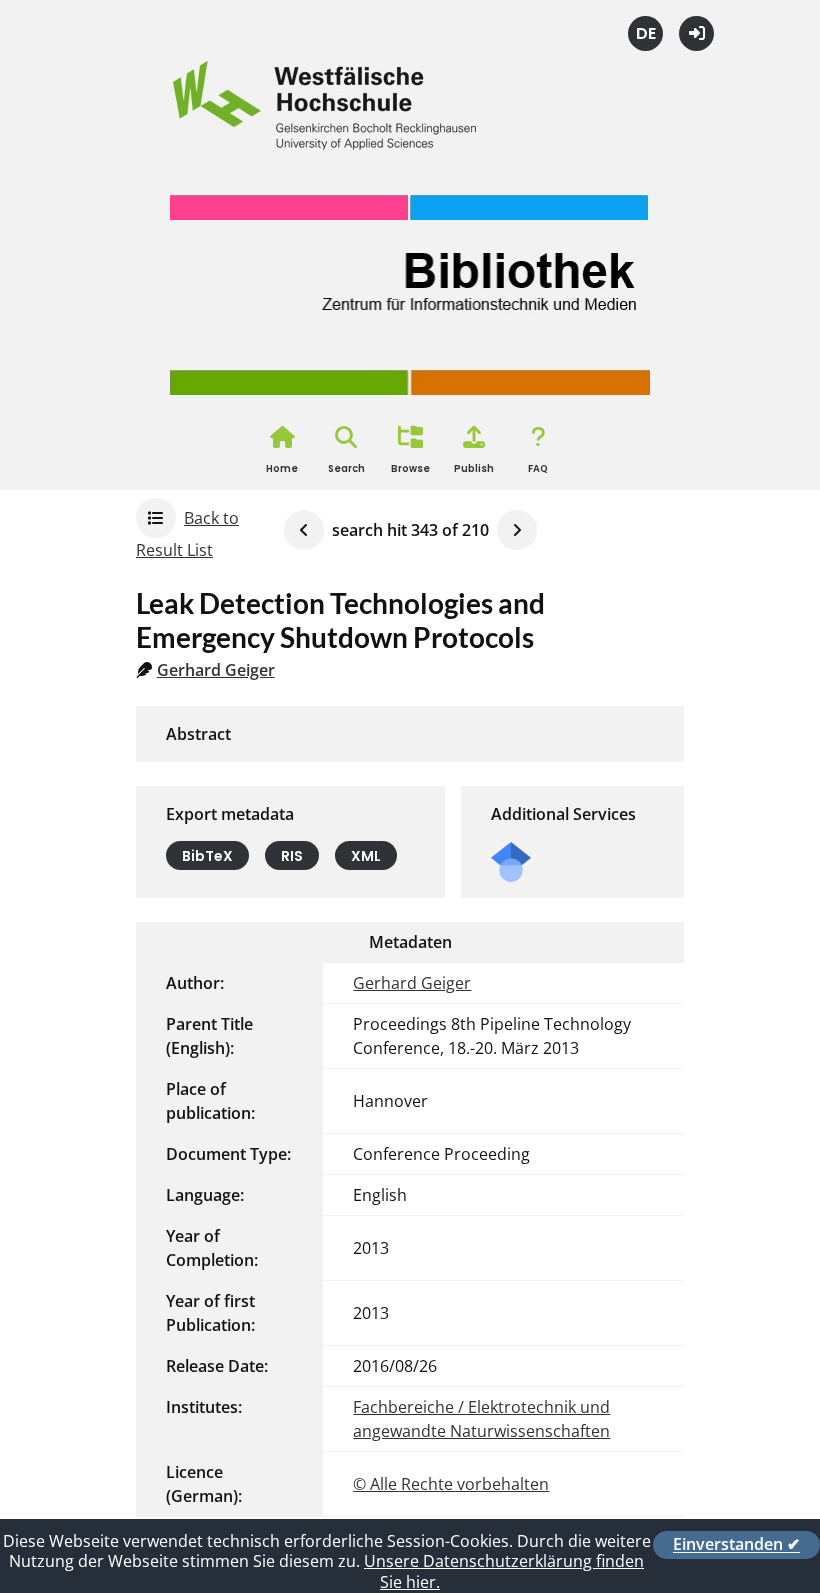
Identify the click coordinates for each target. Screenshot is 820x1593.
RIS (292, 855)
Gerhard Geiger (216, 670)
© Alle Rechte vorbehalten (451, 1484)
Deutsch (645, 33)
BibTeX (207, 855)
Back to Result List (187, 534)
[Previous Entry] (304, 530)
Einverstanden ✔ (736, 1545)
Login (696, 33)
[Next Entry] (517, 530)
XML (366, 855)
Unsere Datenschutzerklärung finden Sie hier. (504, 1571)
